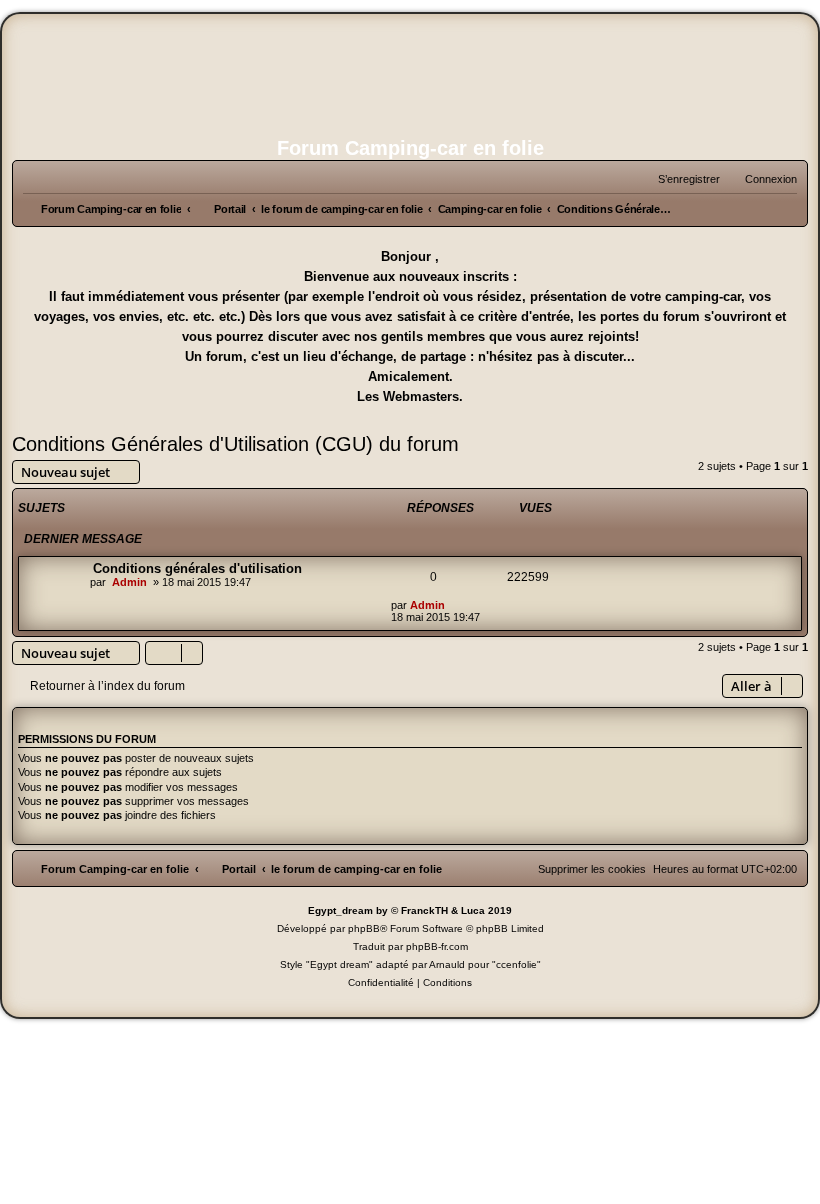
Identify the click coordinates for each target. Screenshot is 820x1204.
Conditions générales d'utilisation (197, 568)
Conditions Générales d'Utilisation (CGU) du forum (235, 444)
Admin (129, 582)
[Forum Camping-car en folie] (410, 73)
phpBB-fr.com (437, 946)
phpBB (364, 928)
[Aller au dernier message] (454, 605)
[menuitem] (762, 179)
